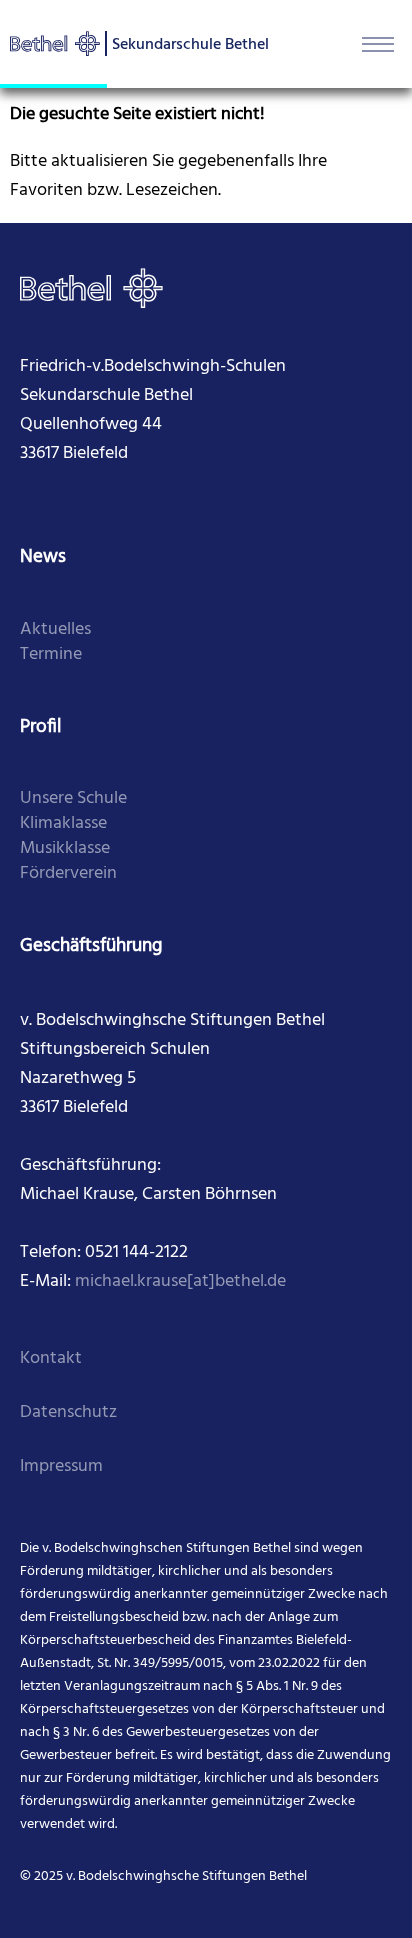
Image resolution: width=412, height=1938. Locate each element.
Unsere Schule (73, 798)
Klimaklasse (63, 823)
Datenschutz (68, 1412)
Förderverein (68, 873)
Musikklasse (65, 848)
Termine (51, 654)
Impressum (61, 1466)
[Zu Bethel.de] (91, 288)
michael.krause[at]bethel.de (180, 1281)
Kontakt (51, 1358)
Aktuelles (55, 629)
